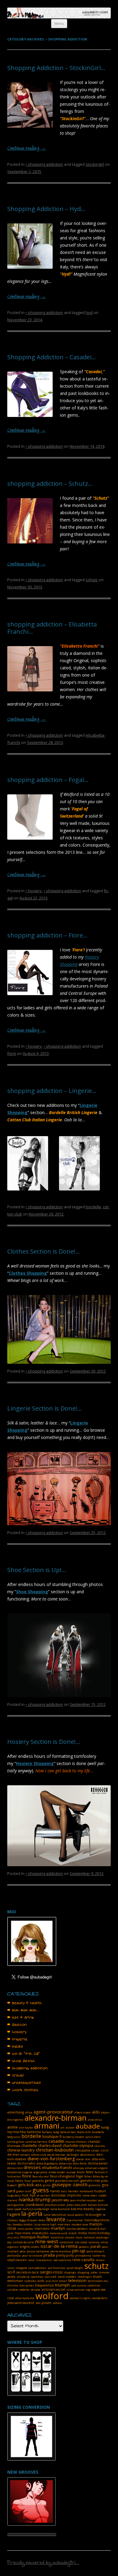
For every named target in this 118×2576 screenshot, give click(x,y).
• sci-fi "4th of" (24, 2054)
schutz (92, 580)
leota (42, 2220)
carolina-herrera (36, 2142)
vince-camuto (75, 2290)
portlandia (14, 2256)
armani (47, 2126)
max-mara (23, 2233)
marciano (42, 2228)
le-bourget (93, 2215)
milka (82, 2233)
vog (88, 2290)
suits (41, 2281)
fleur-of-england (62, 2176)
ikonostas (58, 2195)
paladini (84, 2247)
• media (15, 2046)
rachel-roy (99, 2256)
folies (88, 2176)
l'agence (100, 2209)
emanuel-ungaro (96, 2168)
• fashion (17, 2025)
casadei (56, 2141)
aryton (70, 2127)
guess (41, 2190)
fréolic (19, 2181)
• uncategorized (24, 2083)
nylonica (94, 2242)
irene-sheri (90, 2195)
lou (9, 2224)
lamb (47, 2215)
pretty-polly (65, 2255)
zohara (57, 2303)
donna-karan (98, 2163)
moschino (57, 2237)
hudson (100, 2191)
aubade (88, 2126)
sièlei (94, 2272)
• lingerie (17, 2039)
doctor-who (26, 2163)
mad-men (64, 2224)
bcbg (56, 2132)
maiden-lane (80, 2224)
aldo (96, 2112)
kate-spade (14, 2209)
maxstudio (40, 2233)
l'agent (14, 2214)
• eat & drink (21, 2017)
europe (71, 2172)
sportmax (37, 2277)
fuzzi (28, 2181)
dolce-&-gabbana (47, 2163)
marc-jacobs (25, 2229)
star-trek (50, 2277)
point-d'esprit (95, 2251)
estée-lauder (57, 2172)
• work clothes (23, 2090)
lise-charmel (75, 2220)
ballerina (34, 2132)
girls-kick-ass (30, 2185)
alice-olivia (95, 2120)
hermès (73, 2191)
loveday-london (23, 2224)
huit (25, 2195)
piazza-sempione (38, 2251)
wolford (52, 2296)
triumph (62, 2285)
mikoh (73, 2233)
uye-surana (79, 2285)
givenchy (95, 2185)
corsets (25, 2155)
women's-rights (80, 2298)
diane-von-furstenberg (51, 2158)
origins (25, 2247)
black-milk (84, 2132)
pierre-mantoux (61, 2251)
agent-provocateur (53, 2112)
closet (95, 2150)
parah (96, 2246)
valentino (94, 2285)
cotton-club (39, 2155)
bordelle (93, 1207)
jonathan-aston (55, 2205)
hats (64, 2191)
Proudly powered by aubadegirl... (43, 2563)
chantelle (29, 2146)
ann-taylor (26, 2127)
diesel (80, 2159)
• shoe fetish (21, 2061)
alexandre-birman (56, 2118)
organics (13, 2247)
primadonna (83, 2256)
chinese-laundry (21, 2150)
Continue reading (27, 149)
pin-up (79, 2251)
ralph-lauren (17, 2260)
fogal (80, 2176)
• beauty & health (25, 2003)
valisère (13, 2290)
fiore (12, 1053)
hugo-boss (14, 2195)
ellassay (79, 2168)
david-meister (56, 2155)
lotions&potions (97, 2220)
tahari (63, 2281)
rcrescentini (44, 2260)
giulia (47, 2185)
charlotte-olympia (78, 2146)
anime (13, 2127)
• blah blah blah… (24, 2010)
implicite (74, 2195)
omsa (104, 2242)
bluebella (98, 2132)
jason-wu (60, 2200)
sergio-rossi (51, 2272)
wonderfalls (100, 2298)
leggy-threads (28, 2220)
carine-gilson (16, 2142)
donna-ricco (15, 2168)
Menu (59, 23)
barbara (47, 2132)
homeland (86, 2191)
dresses (32, 2167)
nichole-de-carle (23, 2242)
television (77, 2280)
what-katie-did (25, 2298)
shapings (70, 2272)
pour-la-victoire (32, 2256)
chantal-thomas (76, 2142)
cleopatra (83, 2150)
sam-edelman (37, 2268)
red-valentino (62, 2260)
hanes (55, 2191)
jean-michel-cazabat (84, 2200)
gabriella (38, 2181)
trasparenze (44, 2285)
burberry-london (73, 2137)
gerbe (50, 2180)
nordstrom (66, 2242)
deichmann (88, 2155)
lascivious (59, 2215)
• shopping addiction (44, 164)
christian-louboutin (55, 2150)
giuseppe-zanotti (70, 2184)
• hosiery (34, 891)
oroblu (35, 2247)
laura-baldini (76, 2215)
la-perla (32, 2214)
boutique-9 (52, 2137)
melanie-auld (58, 2233)
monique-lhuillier (35, 2237)
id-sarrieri (43, 2195)
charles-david (50, 2146)
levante (56, 2219)
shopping (83, 2272)
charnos (100, 2146)
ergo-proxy (41, 2172)
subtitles (30, 2281)
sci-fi (11, 2272)
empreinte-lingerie (20, 2172)
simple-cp (23, 2277)
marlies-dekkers (77, 2229)
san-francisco (56, 2268)
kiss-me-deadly (82, 2209)
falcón (81, 2172)
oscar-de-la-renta (59, 2246)
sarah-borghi (75, 2268)
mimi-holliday (99, 2233)
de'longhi (73, 2155)
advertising (16, 2112)
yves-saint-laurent (21, 2303)
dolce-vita (65, 2163)
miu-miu (13, 2237)
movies (70, 2237)
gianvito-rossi (90, 2180)
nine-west (47, 2241)
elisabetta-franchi (57, 2168)
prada (49, 2255)
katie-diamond (60, 2209)
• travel (16, 2075)
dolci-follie (80, 2163)
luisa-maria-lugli (45, 2224)
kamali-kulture (98, 2205)
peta (23, 2251)
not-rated (81, 2242)
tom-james (27, 2285)
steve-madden (67, 2277)
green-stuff (24, 2191)
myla (79, 2237)
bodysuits (14, 2137)
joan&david (35, 2205)
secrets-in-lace (28, 2272)
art (62, 2127)
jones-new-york (77, 2205)
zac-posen (43, 2303)
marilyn (58, 2228)
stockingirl (95, 164)
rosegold (21, 2268)
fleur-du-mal (41, 2176)
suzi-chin (52, 2281)
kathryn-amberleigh (36, 2209)
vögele (96, 2290)
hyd (89, 312)
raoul (31, 2260)
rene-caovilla (83, 2260)
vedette (24, 2290)
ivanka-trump (34, 2199)
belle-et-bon (68, 2132)
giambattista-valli (67, 2181)
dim (88, 2159)
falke (90, 2172)
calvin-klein (93, 2137)
